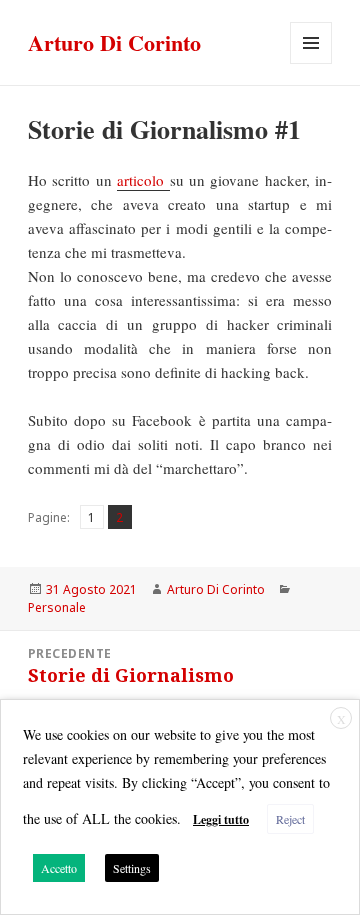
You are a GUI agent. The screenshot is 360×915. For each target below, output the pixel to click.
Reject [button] (290, 819)
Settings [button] (132, 868)
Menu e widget (311, 63)
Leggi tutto (221, 819)
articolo (143, 180)
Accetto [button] (59, 868)
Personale (57, 607)
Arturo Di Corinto (114, 42)
